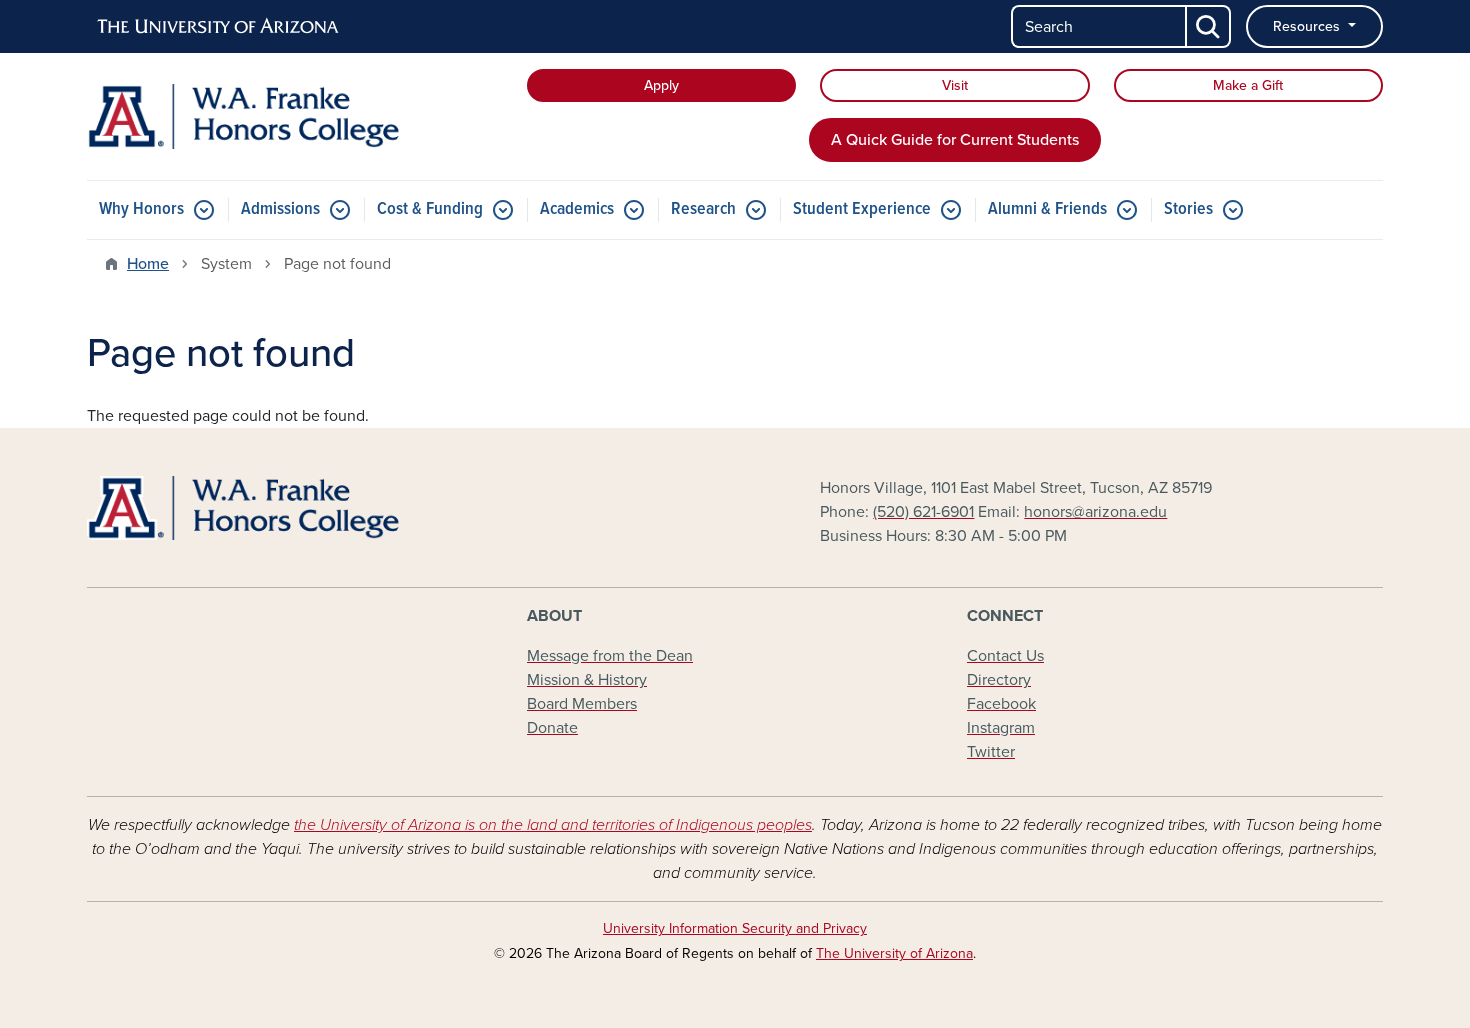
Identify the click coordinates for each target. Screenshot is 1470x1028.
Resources (1308, 26)
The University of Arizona (894, 953)
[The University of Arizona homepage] (219, 27)
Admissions (280, 209)
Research (703, 209)
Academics (577, 209)
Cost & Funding (430, 209)
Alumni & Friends (1047, 209)
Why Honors (141, 209)
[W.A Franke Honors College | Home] (295, 116)
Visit (955, 85)
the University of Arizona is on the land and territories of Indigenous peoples (553, 825)
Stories (1188, 209)
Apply (661, 85)
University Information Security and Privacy (735, 928)
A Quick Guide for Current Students (955, 140)
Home (148, 264)
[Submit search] (1209, 26)
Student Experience (862, 209)
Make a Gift (1248, 85)
